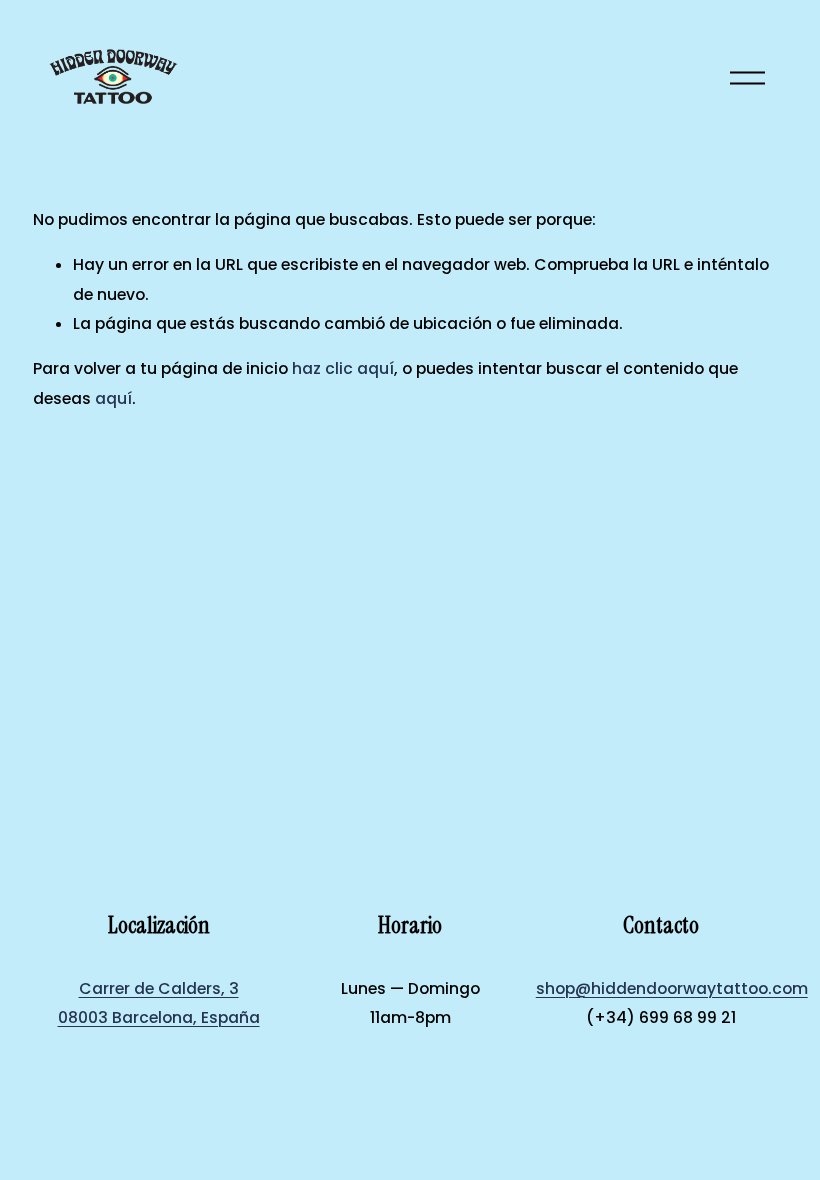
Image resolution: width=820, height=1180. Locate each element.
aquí (113, 398)
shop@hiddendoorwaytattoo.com (672, 988)
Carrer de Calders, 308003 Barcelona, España (159, 1003)
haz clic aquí (343, 368)
